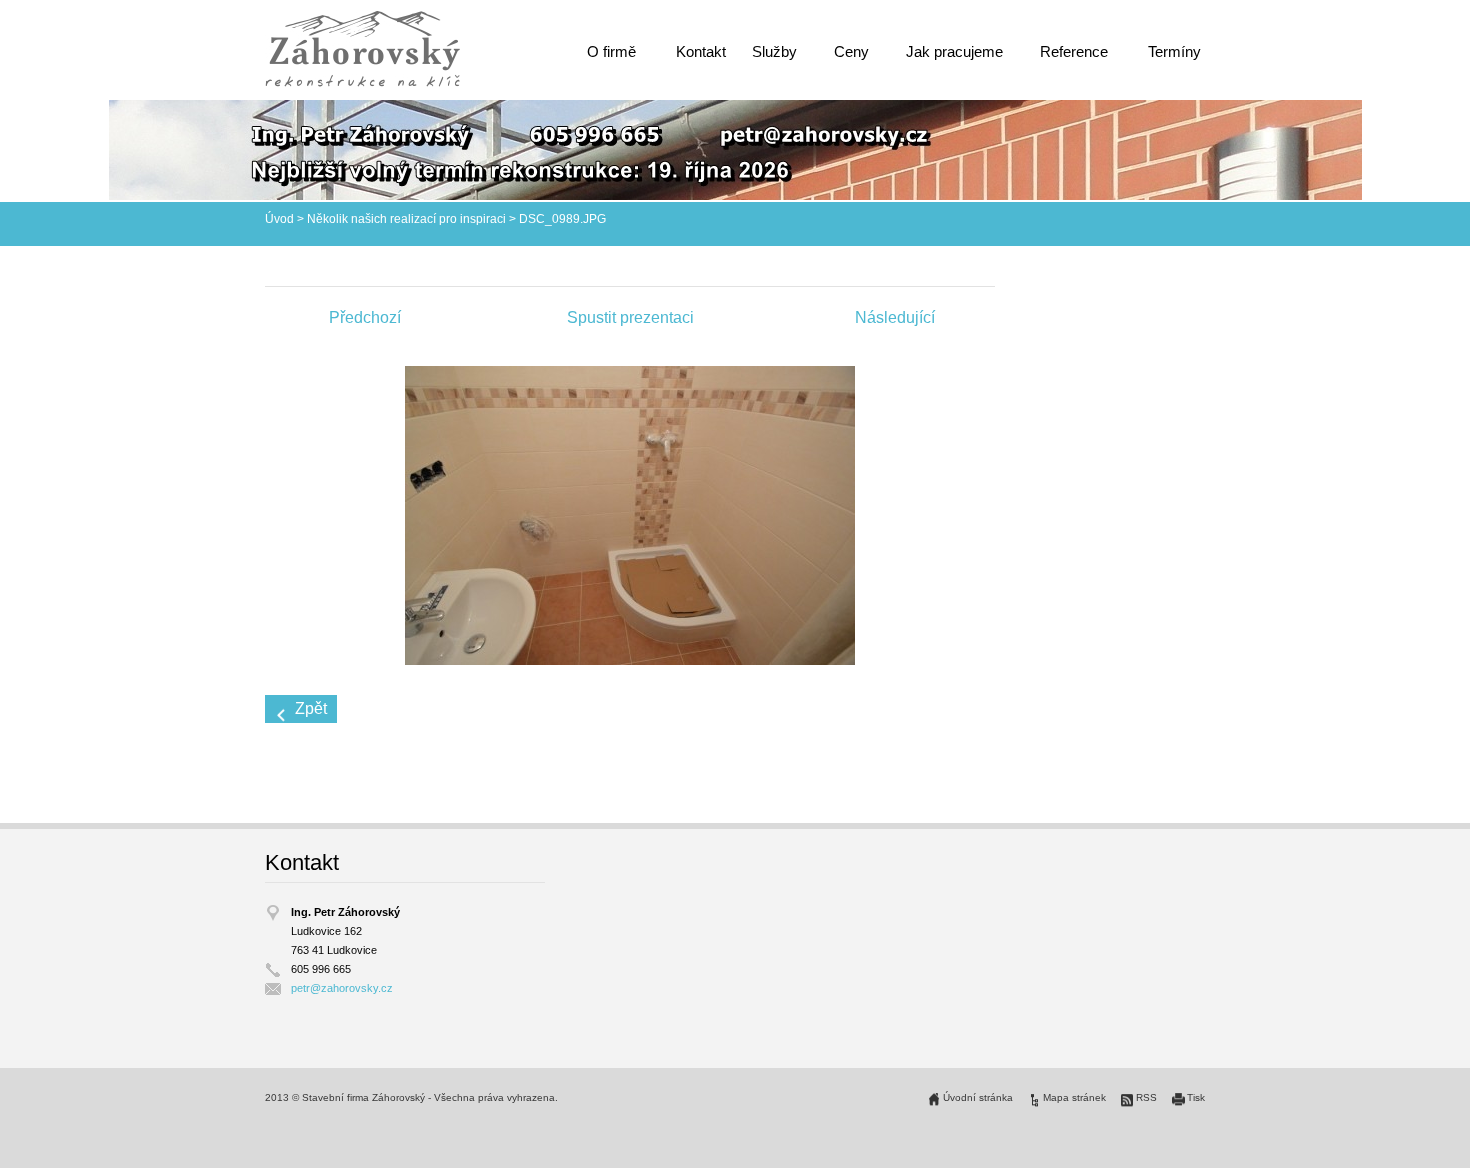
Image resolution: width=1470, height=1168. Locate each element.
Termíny (1174, 51)
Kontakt (701, 51)
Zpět (311, 708)
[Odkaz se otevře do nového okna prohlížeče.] (630, 514)
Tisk (1196, 1097)
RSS (1146, 1097)
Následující (895, 317)
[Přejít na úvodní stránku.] (362, 48)
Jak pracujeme (954, 51)
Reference (1074, 51)
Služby (774, 51)
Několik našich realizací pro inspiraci (406, 219)
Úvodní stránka (978, 1097)
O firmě (611, 51)
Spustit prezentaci (630, 317)
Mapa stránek (1074, 1097)
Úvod (279, 219)
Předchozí (365, 317)
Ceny (851, 51)
